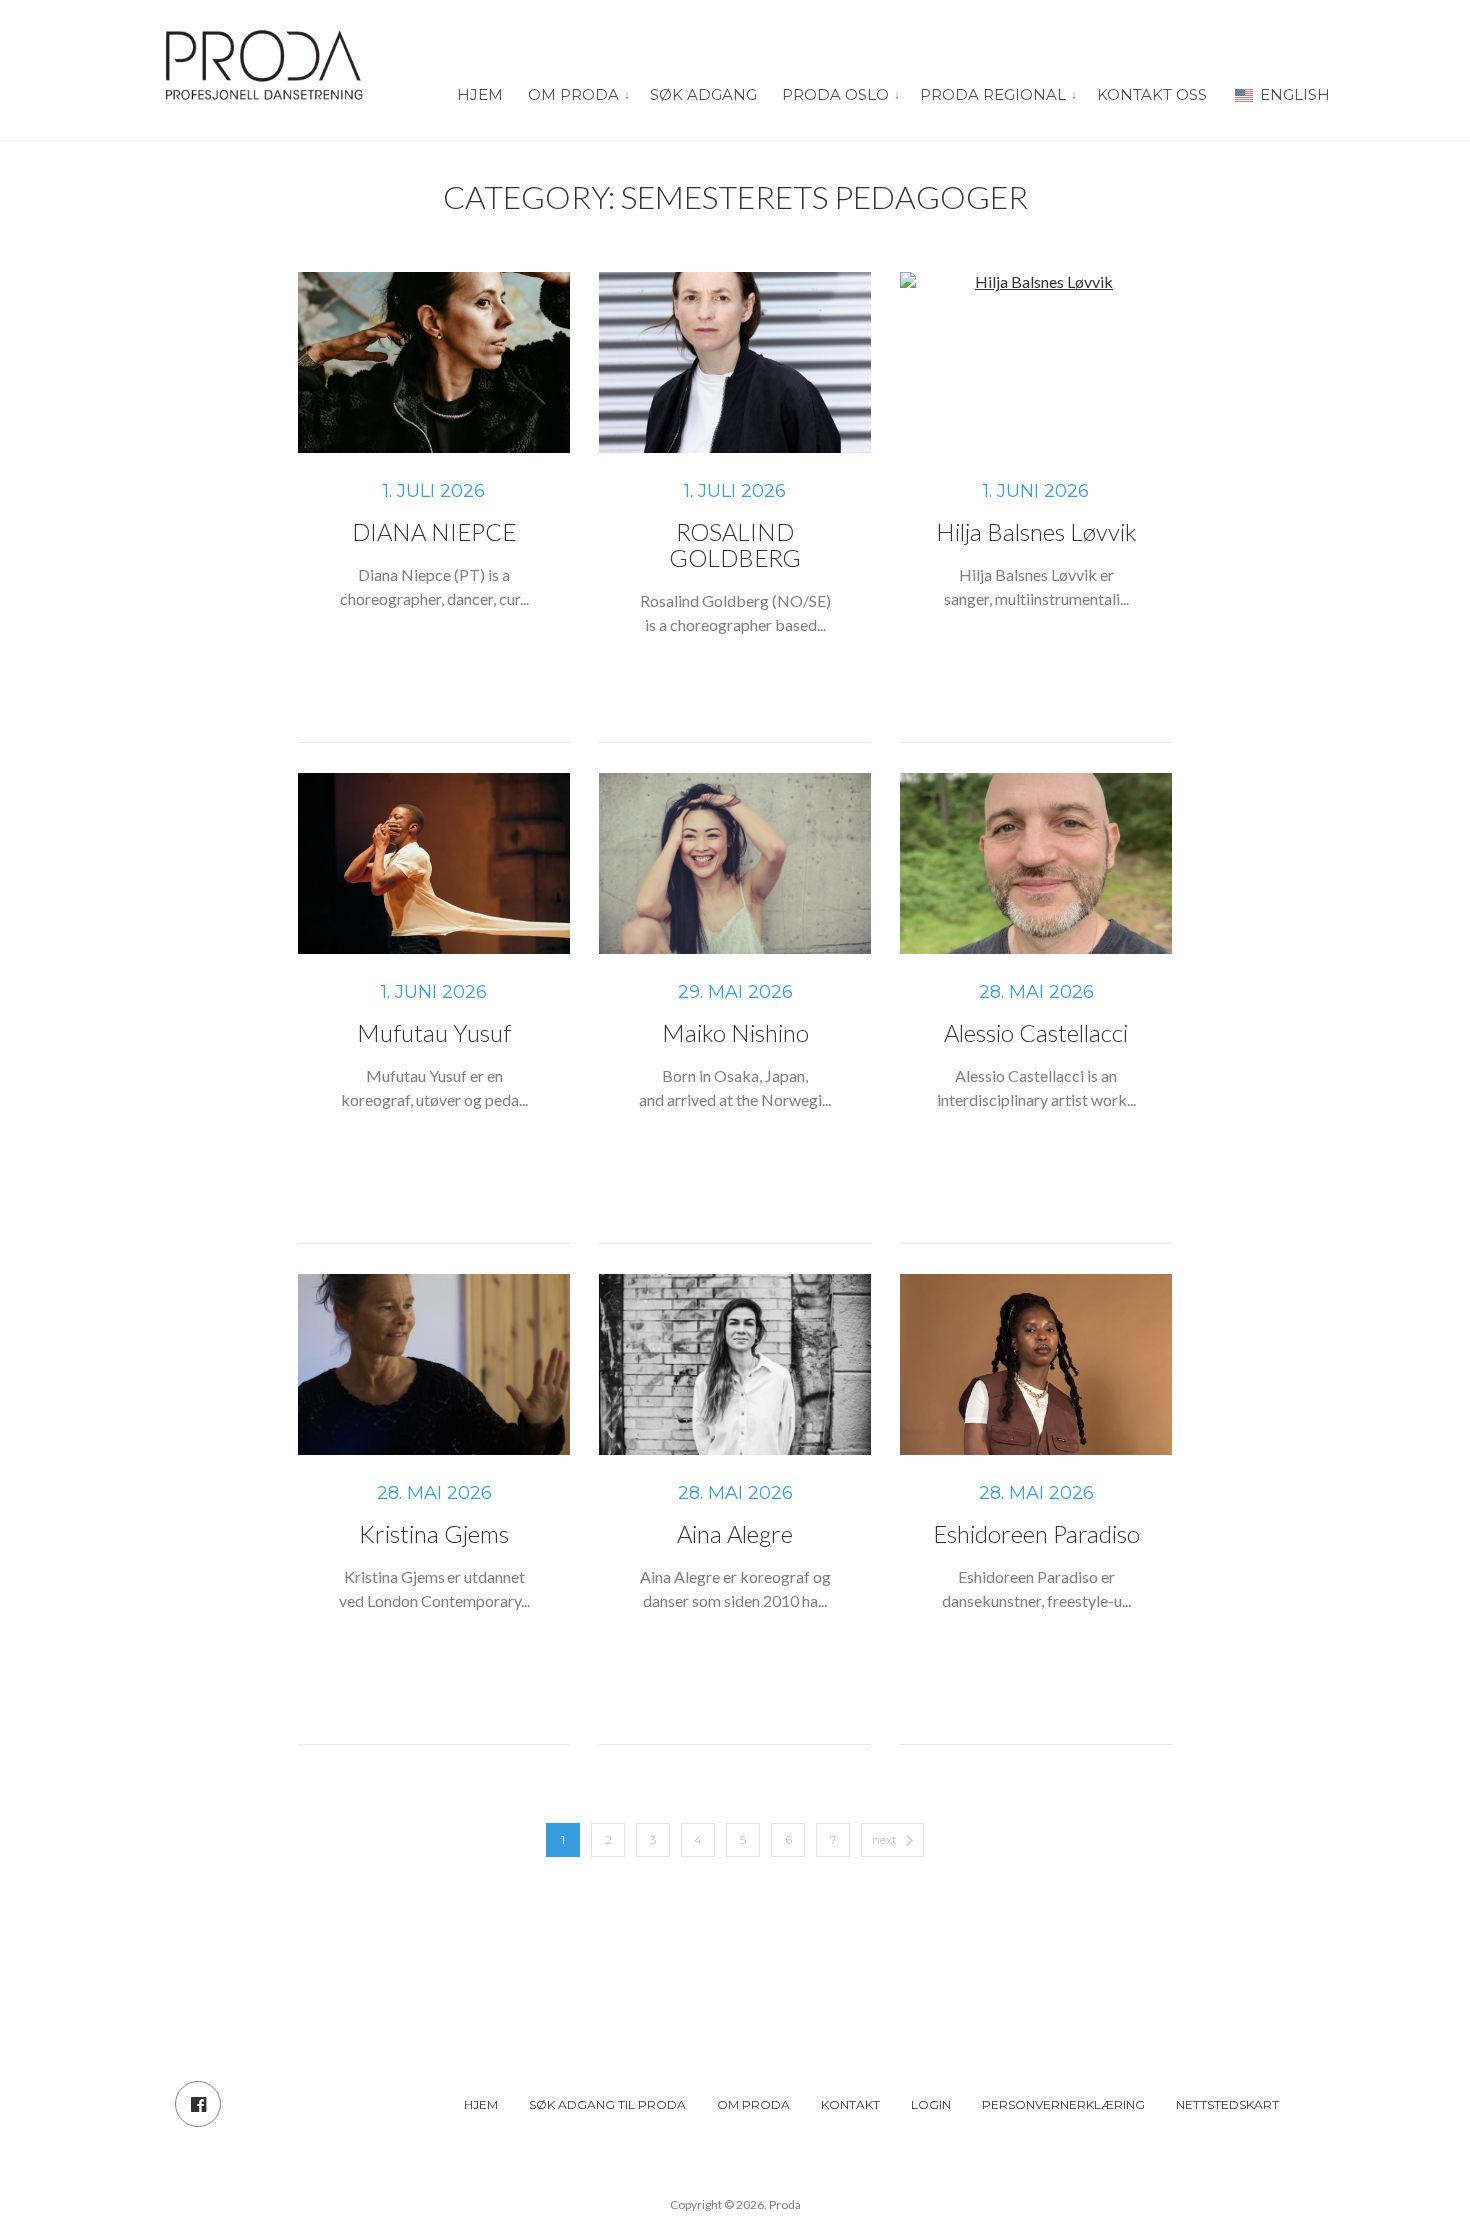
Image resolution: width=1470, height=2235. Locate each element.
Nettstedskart (1227, 2104)
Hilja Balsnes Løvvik (1036, 531)
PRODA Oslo (835, 94)
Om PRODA (573, 94)
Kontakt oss (1152, 94)
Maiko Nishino (735, 1032)
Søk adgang (703, 94)
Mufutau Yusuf (434, 1032)
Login (931, 2104)
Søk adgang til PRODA (607, 2104)
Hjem (480, 94)
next (884, 1839)
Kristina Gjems (434, 1533)
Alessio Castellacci (1036, 1032)
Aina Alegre (735, 1533)
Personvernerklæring (1063, 2104)
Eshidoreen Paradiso (1036, 1533)
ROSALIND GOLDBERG (735, 544)
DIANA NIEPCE (434, 531)
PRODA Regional (993, 94)
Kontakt (850, 2104)
